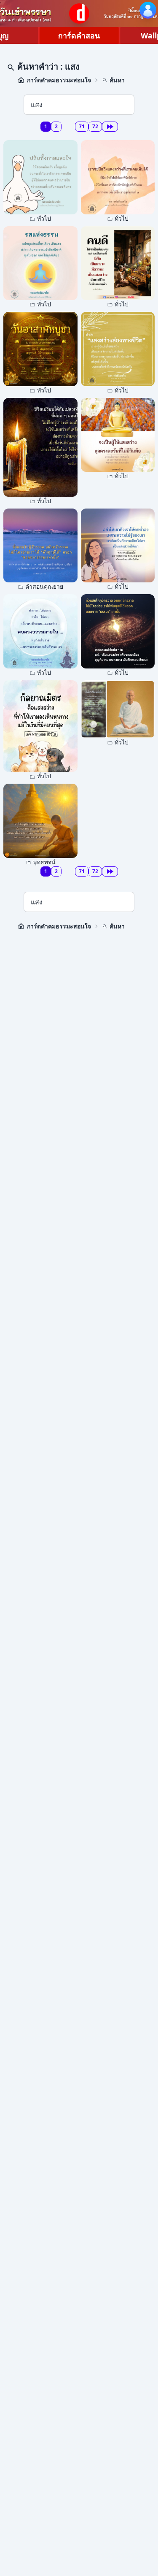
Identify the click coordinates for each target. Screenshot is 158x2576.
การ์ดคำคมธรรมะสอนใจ (59, 80)
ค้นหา (117, 80)
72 (95, 126)
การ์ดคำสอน (79, 35)
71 (82, 126)
